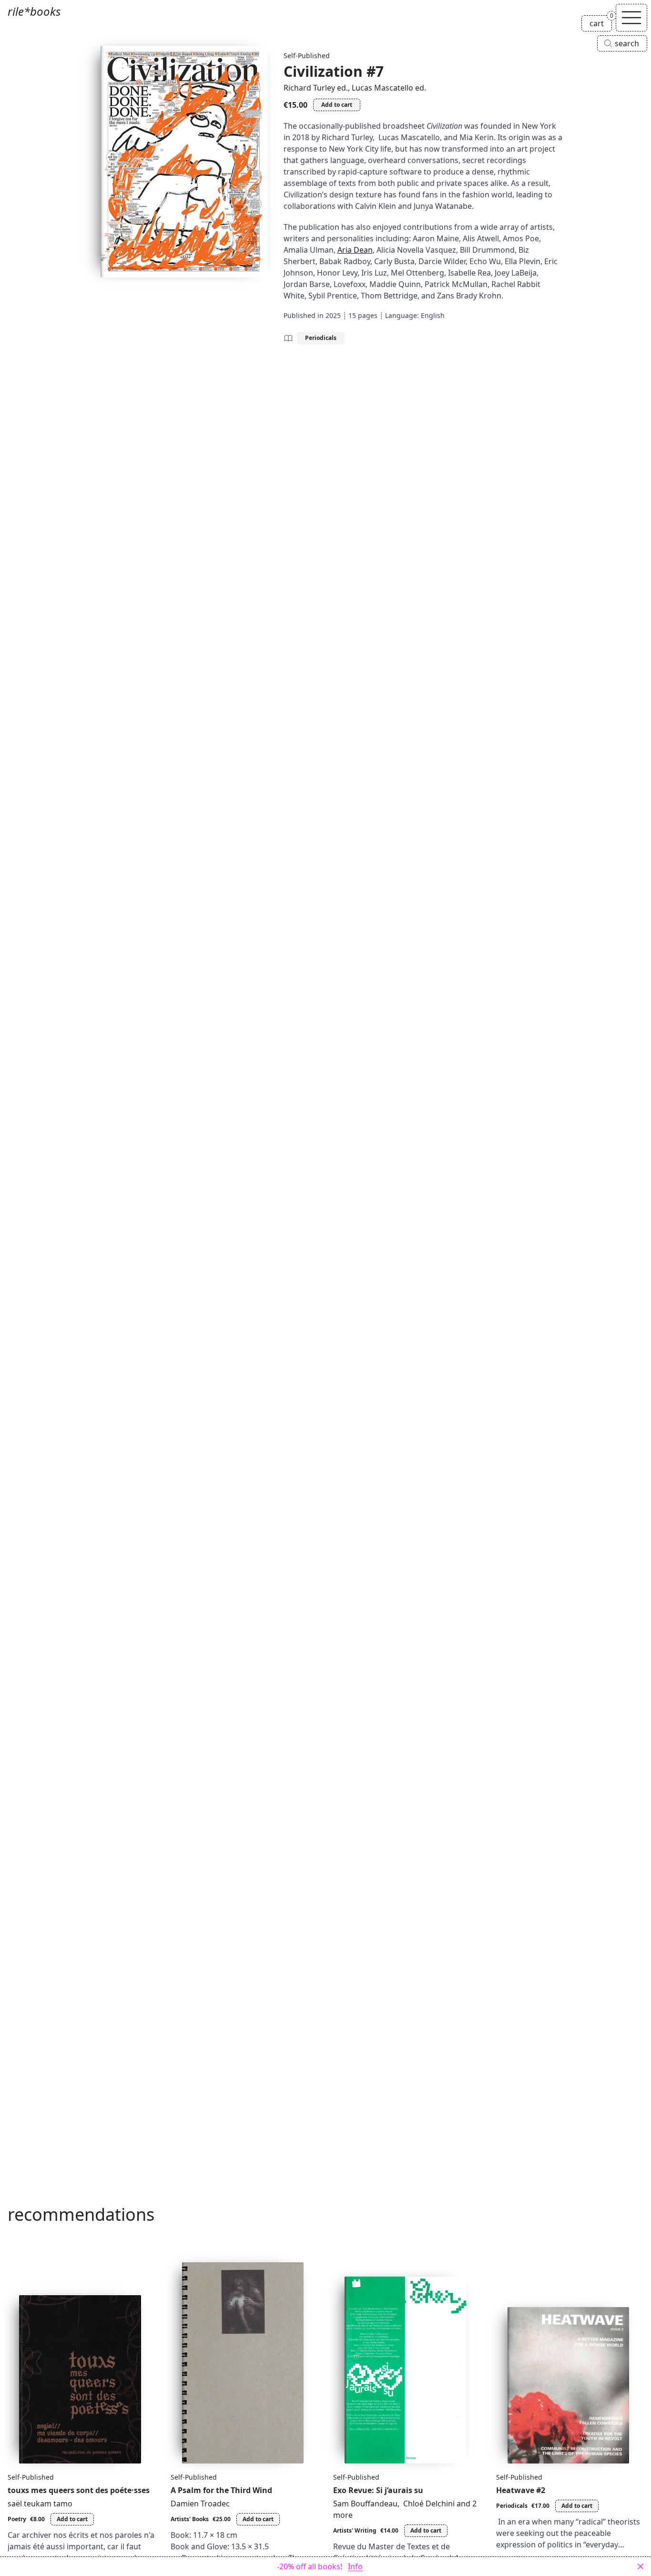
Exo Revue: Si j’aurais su (378, 2490)
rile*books (34, 11)
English (433, 315)
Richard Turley (309, 88)
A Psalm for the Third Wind (221, 2490)
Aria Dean (355, 250)
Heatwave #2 (521, 2490)
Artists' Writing (355, 2530)
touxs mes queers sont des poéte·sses (79, 2490)
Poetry (17, 2519)
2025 (333, 315)
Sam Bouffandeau (365, 2504)
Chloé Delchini (428, 2504)
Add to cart (337, 105)
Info (355, 2566)
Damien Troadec (200, 2504)
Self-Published (307, 56)
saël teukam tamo (40, 2504)
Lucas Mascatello (382, 88)
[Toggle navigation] (631, 18)
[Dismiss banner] (641, 2566)
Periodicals (321, 338)
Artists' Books (190, 2519)
